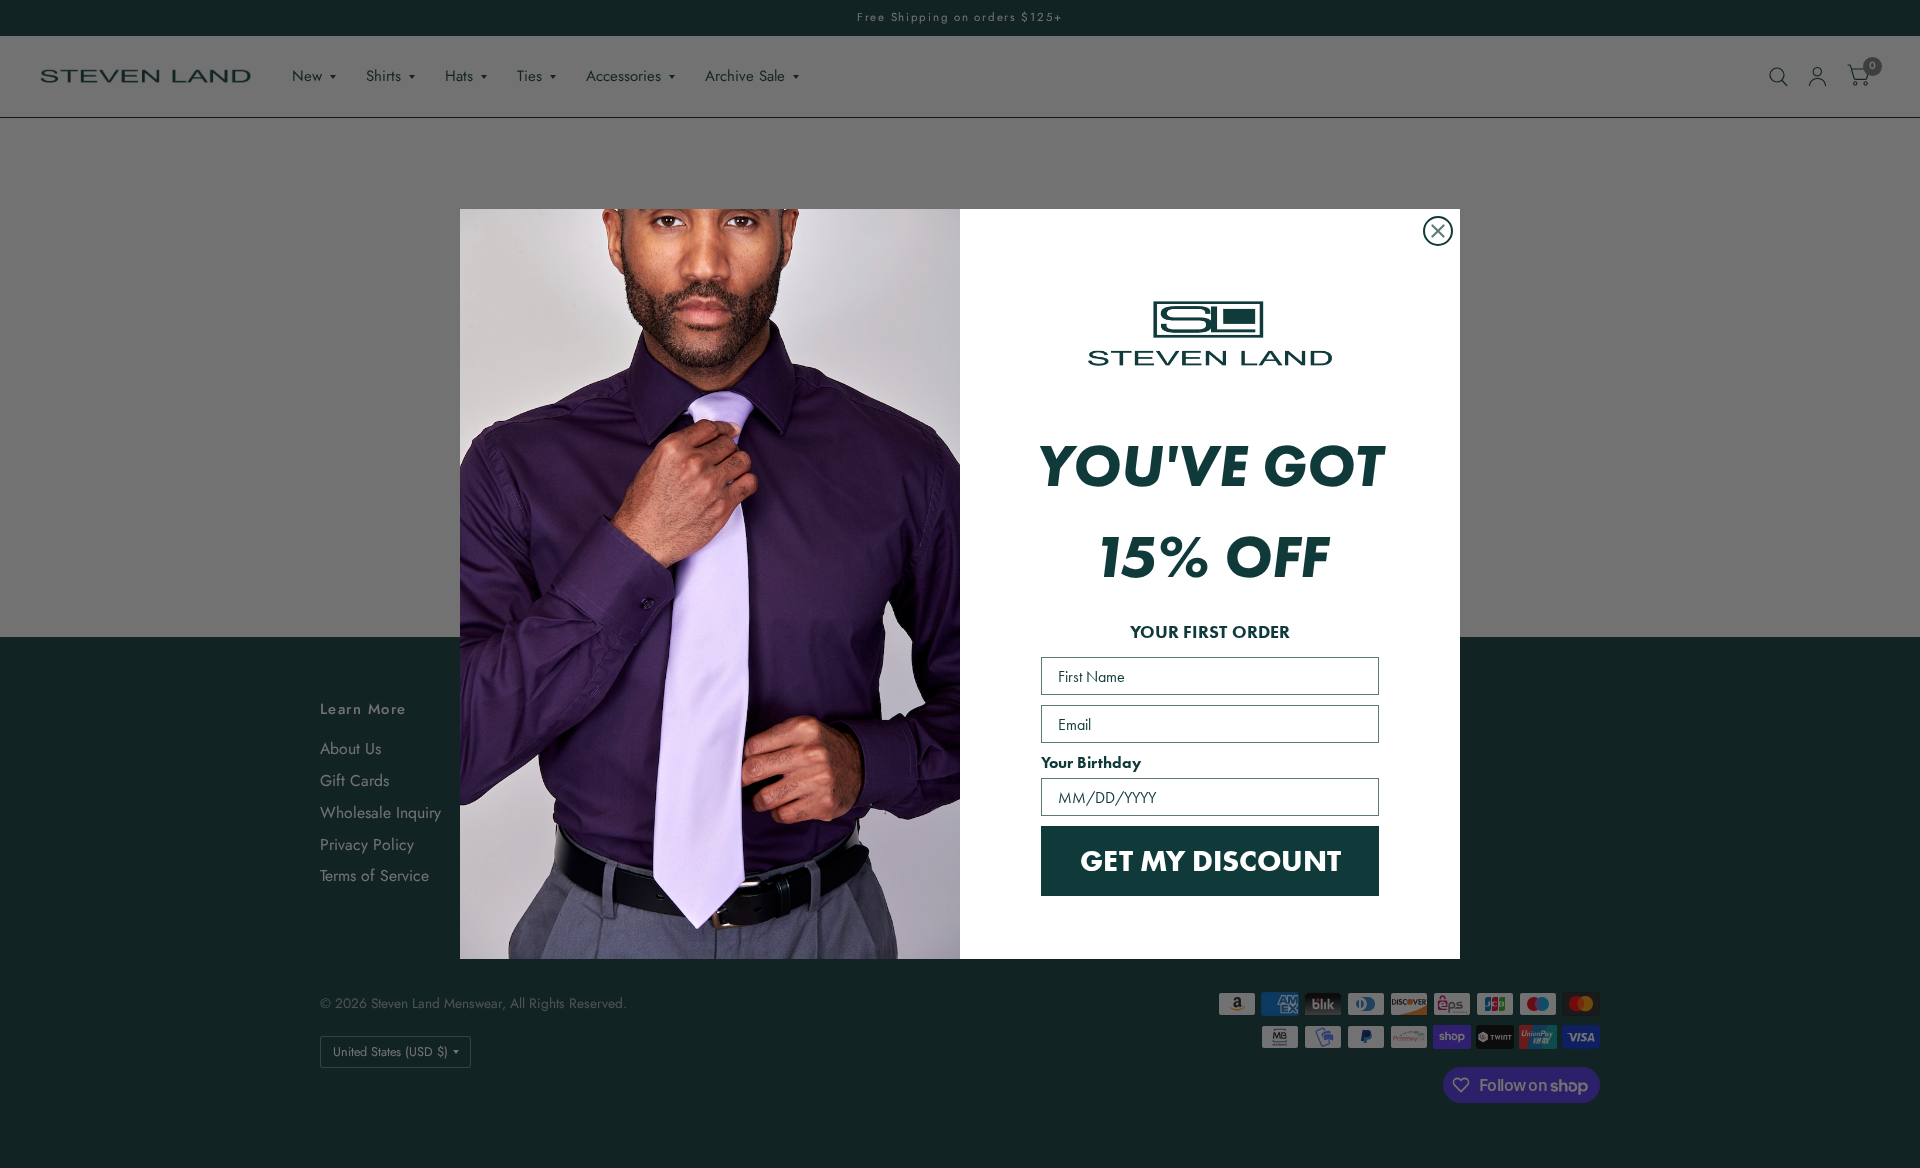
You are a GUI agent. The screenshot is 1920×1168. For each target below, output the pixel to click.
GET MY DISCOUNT (1210, 860)
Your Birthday (1091, 762)
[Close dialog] (1438, 231)
